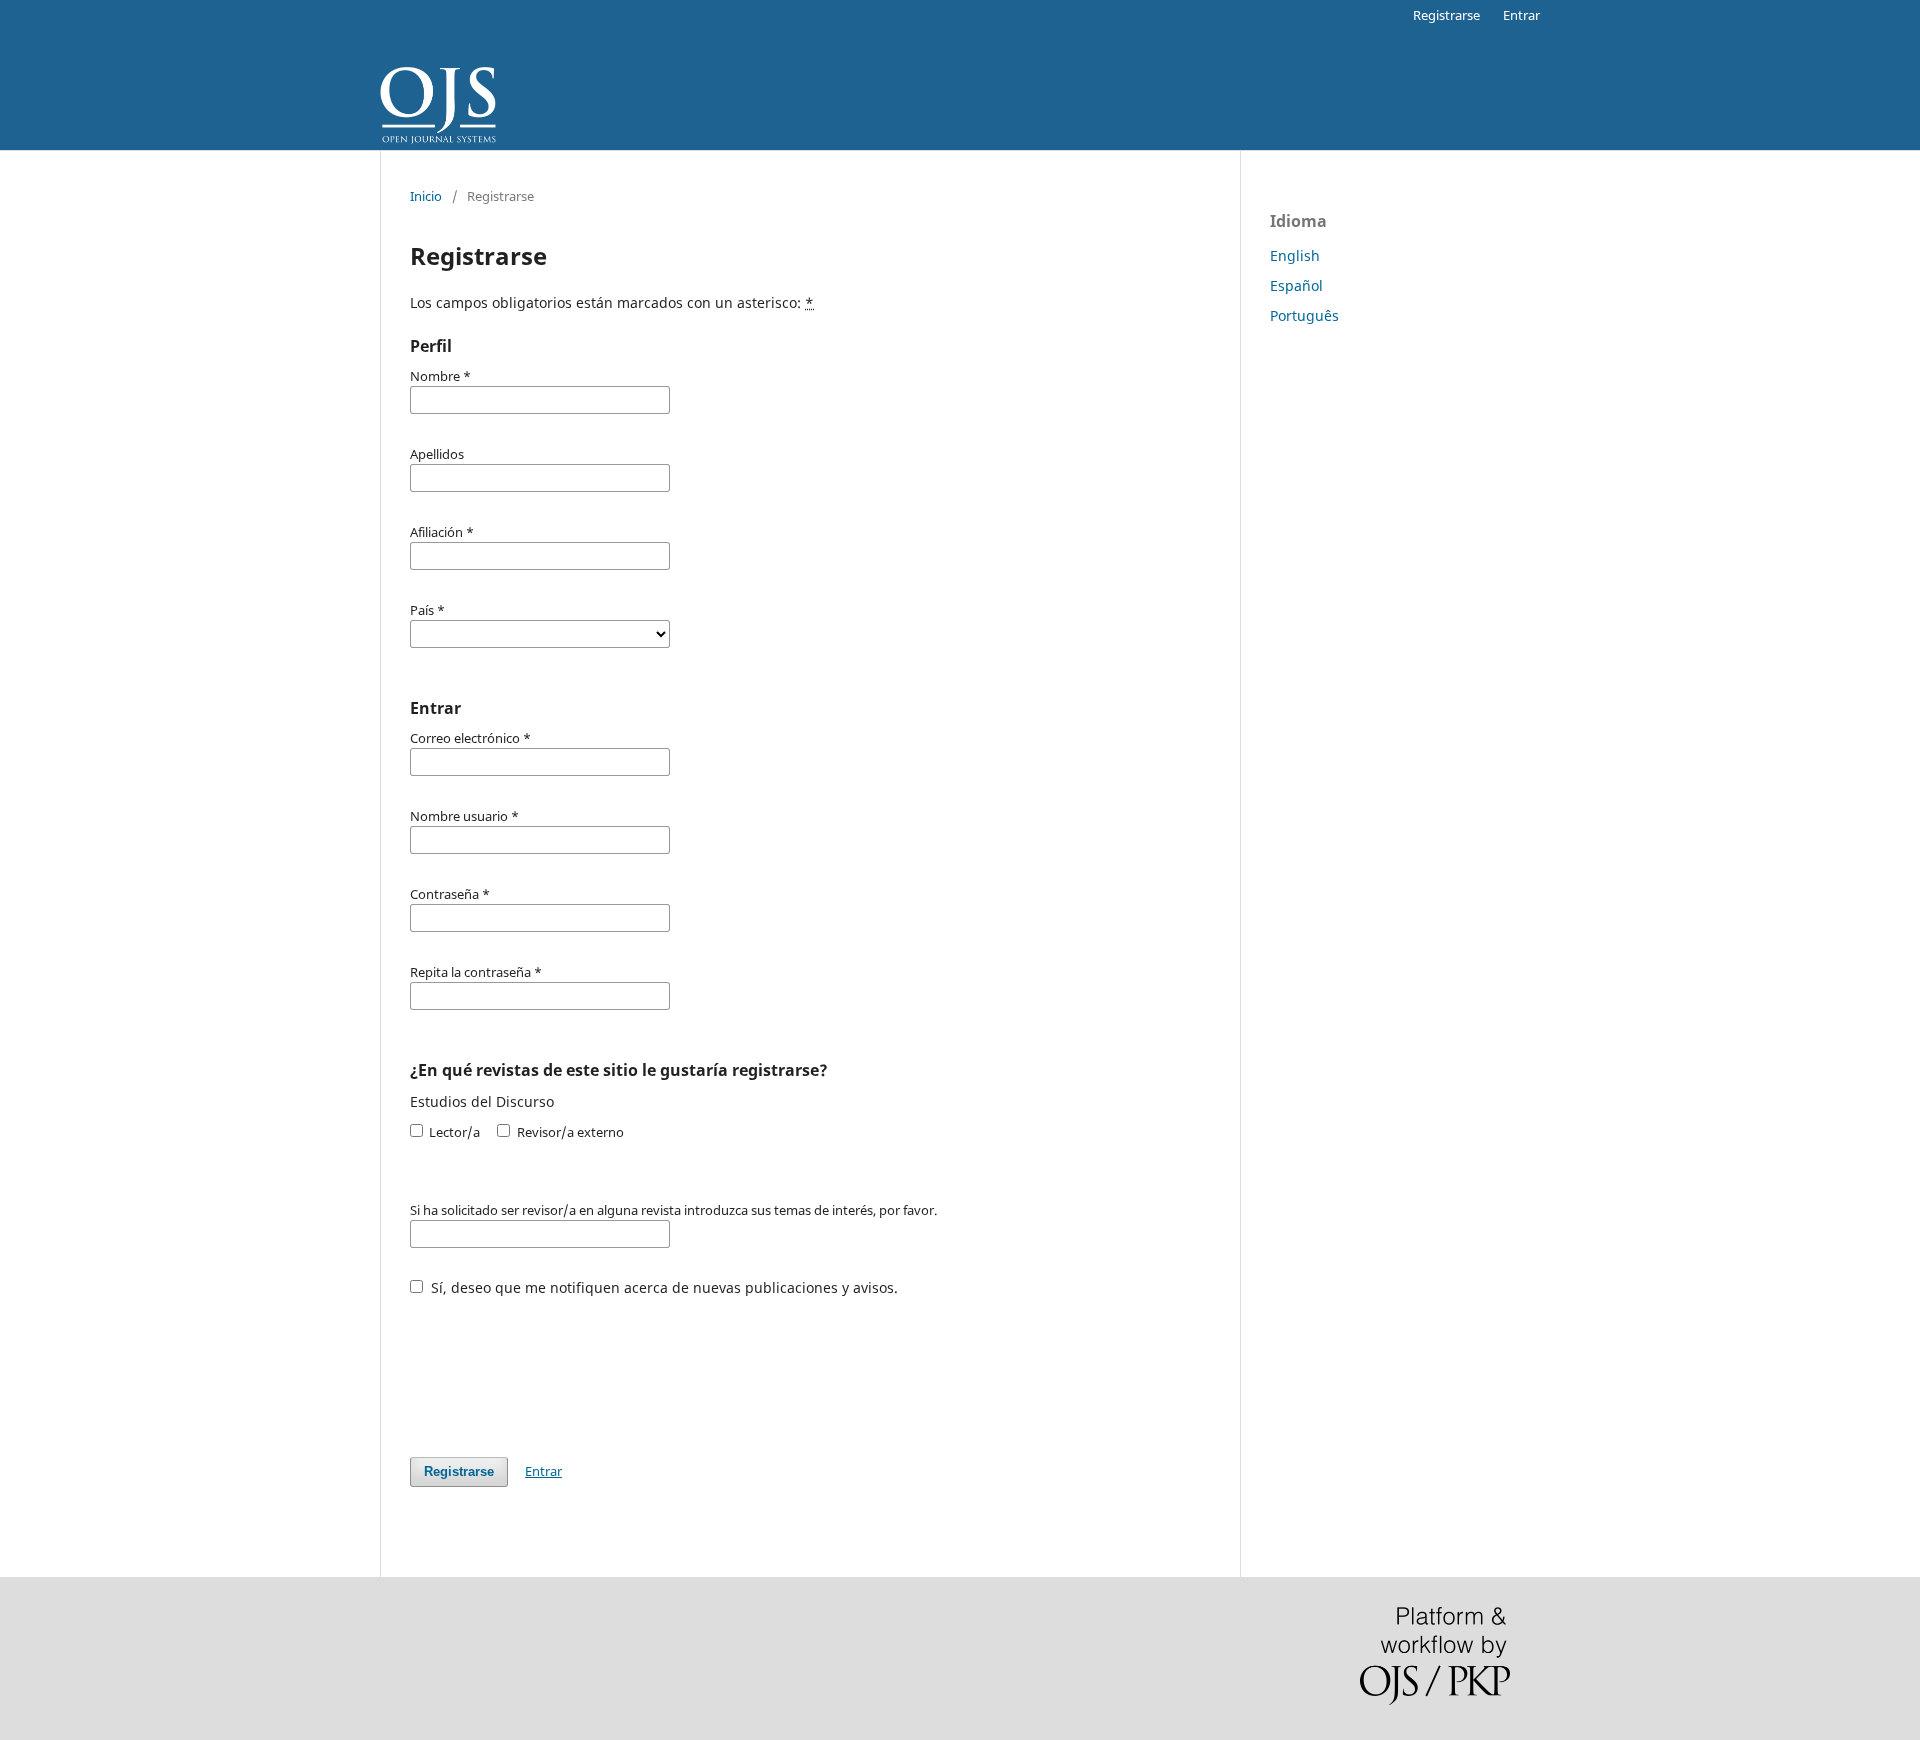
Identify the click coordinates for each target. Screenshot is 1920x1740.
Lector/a (453, 1132)
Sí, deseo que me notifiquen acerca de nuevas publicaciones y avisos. (662, 1287)
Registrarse (1446, 15)
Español (1296, 285)
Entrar (1521, 15)
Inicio (426, 196)
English (1295, 255)
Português (1304, 315)
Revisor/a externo (568, 1132)
